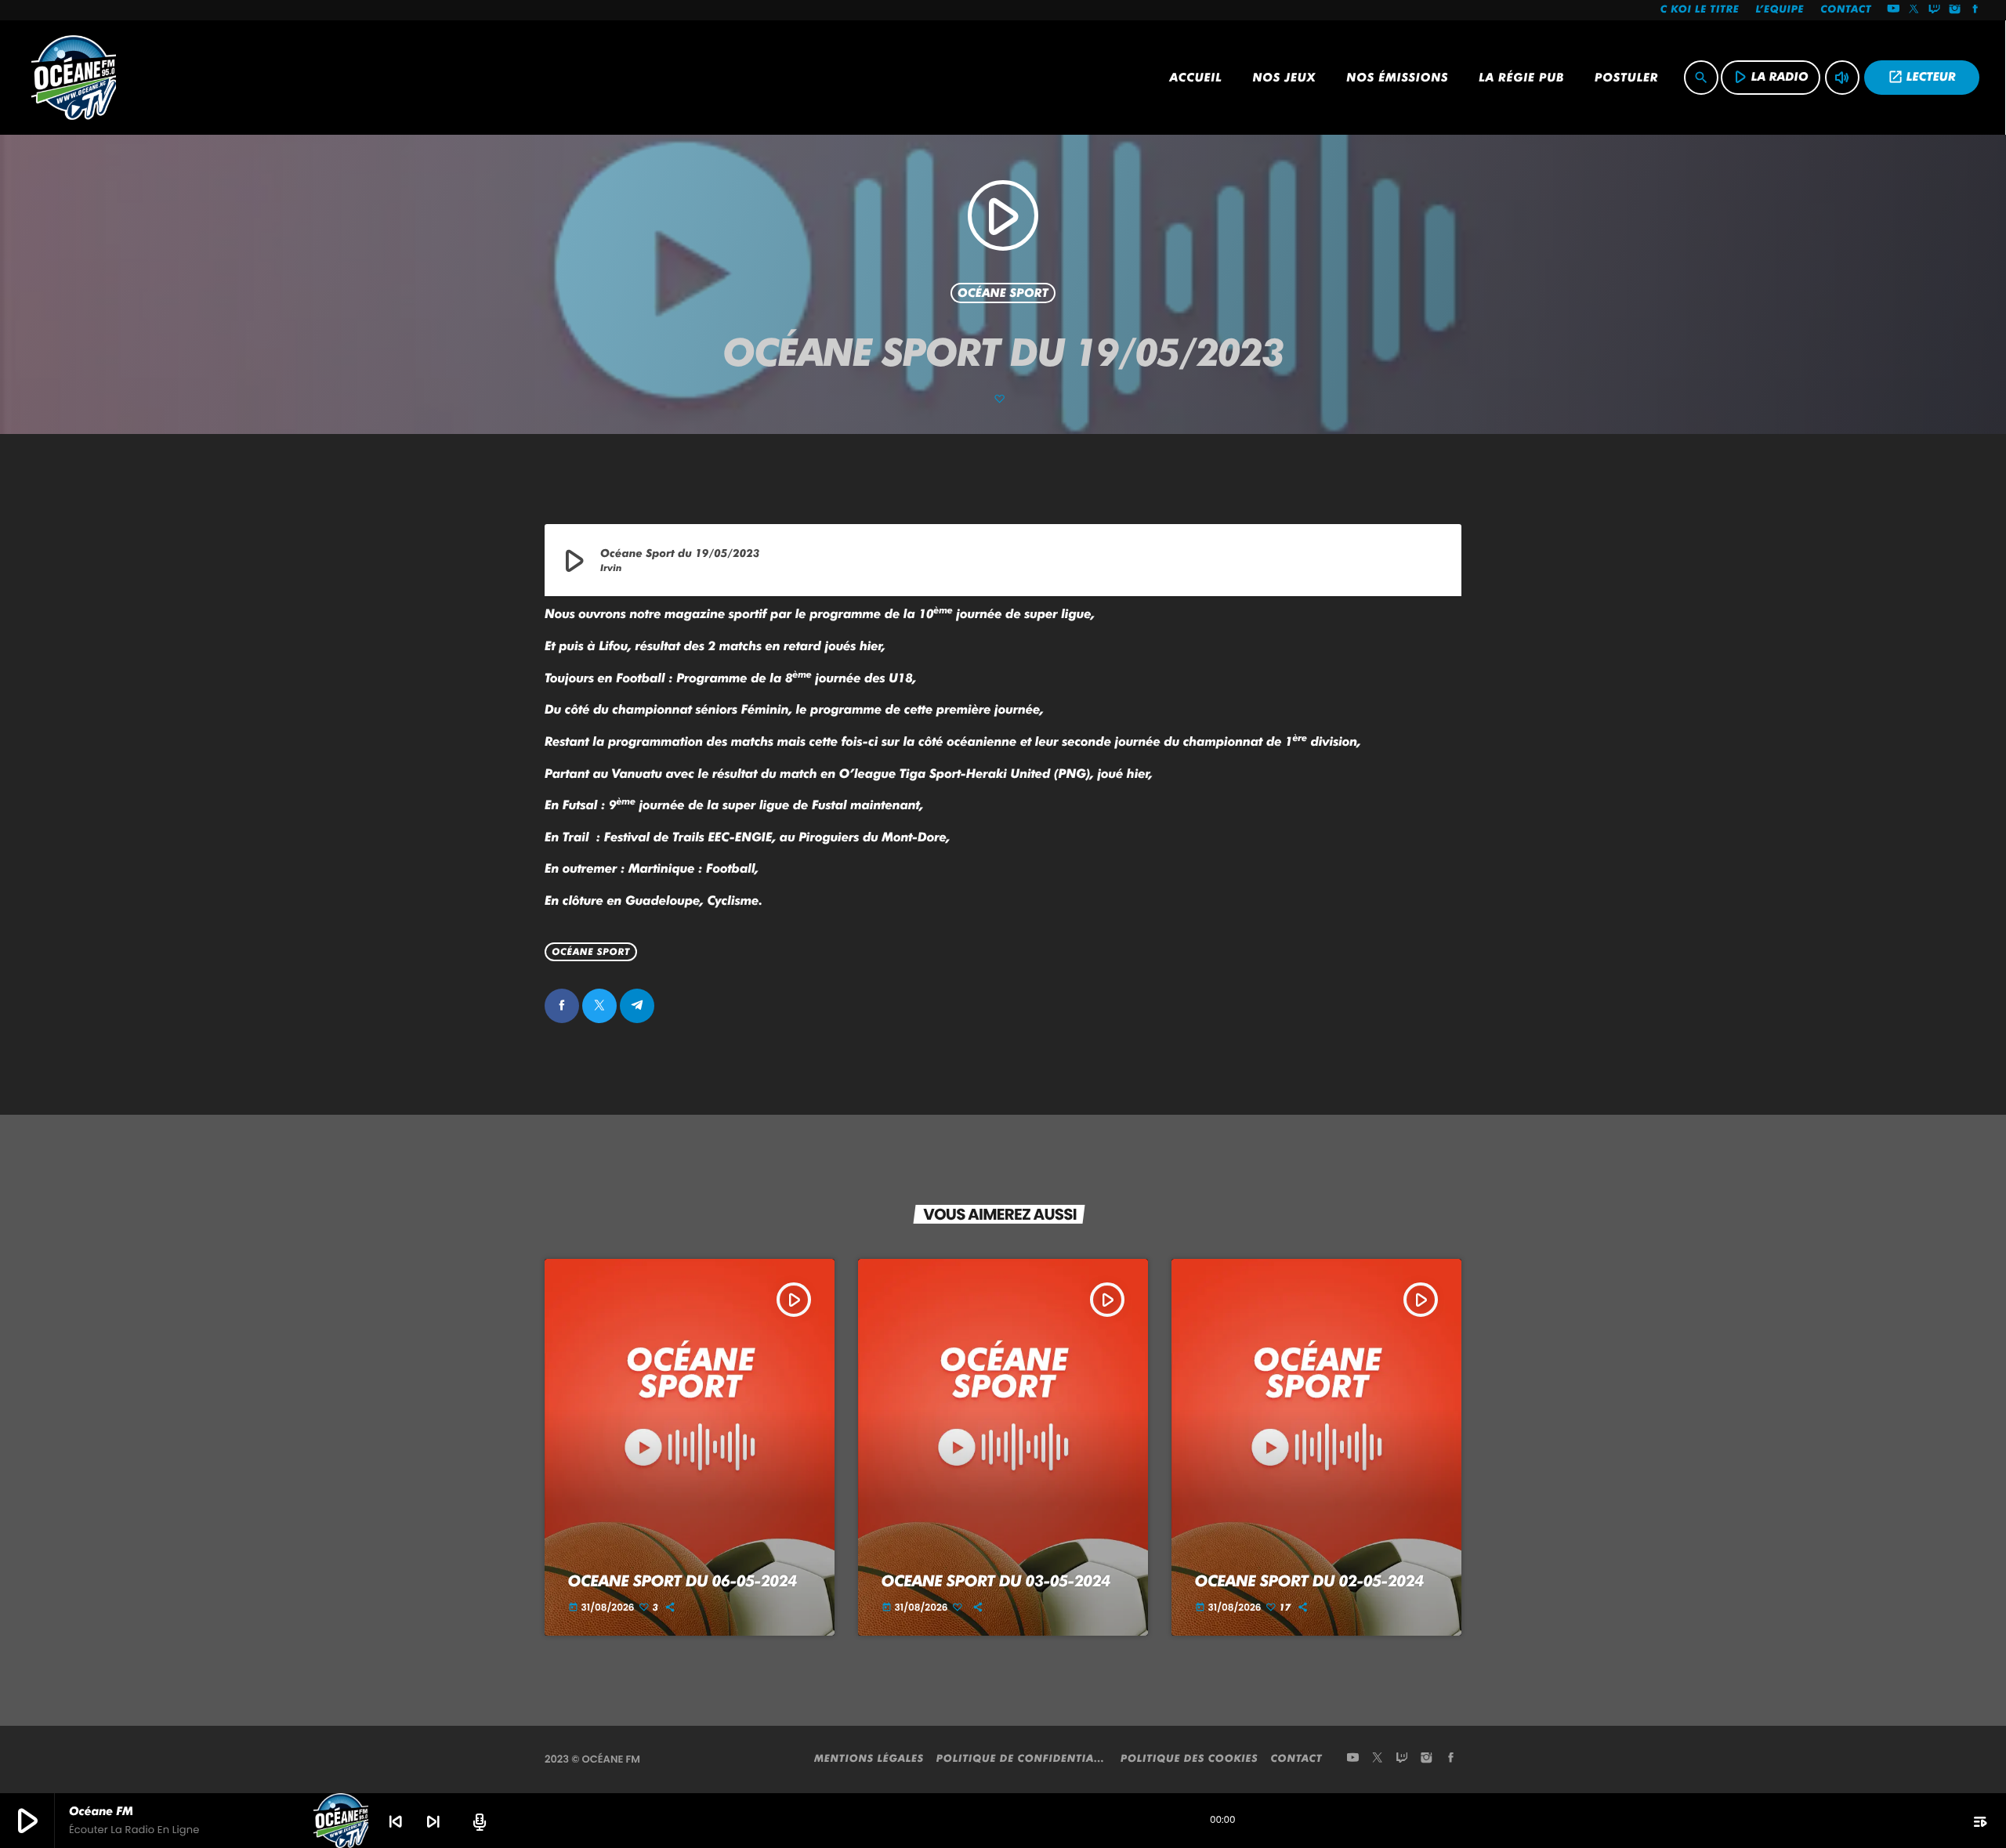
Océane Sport (1003, 293)
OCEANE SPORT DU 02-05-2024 (1309, 1581)
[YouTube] (1893, 10)
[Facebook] (1975, 10)
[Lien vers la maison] (74, 78)
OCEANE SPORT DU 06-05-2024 (683, 1581)
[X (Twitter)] (1914, 10)
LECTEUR (1922, 77)
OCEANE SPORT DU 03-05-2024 (996, 1581)
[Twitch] (1935, 10)
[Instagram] (1955, 10)
